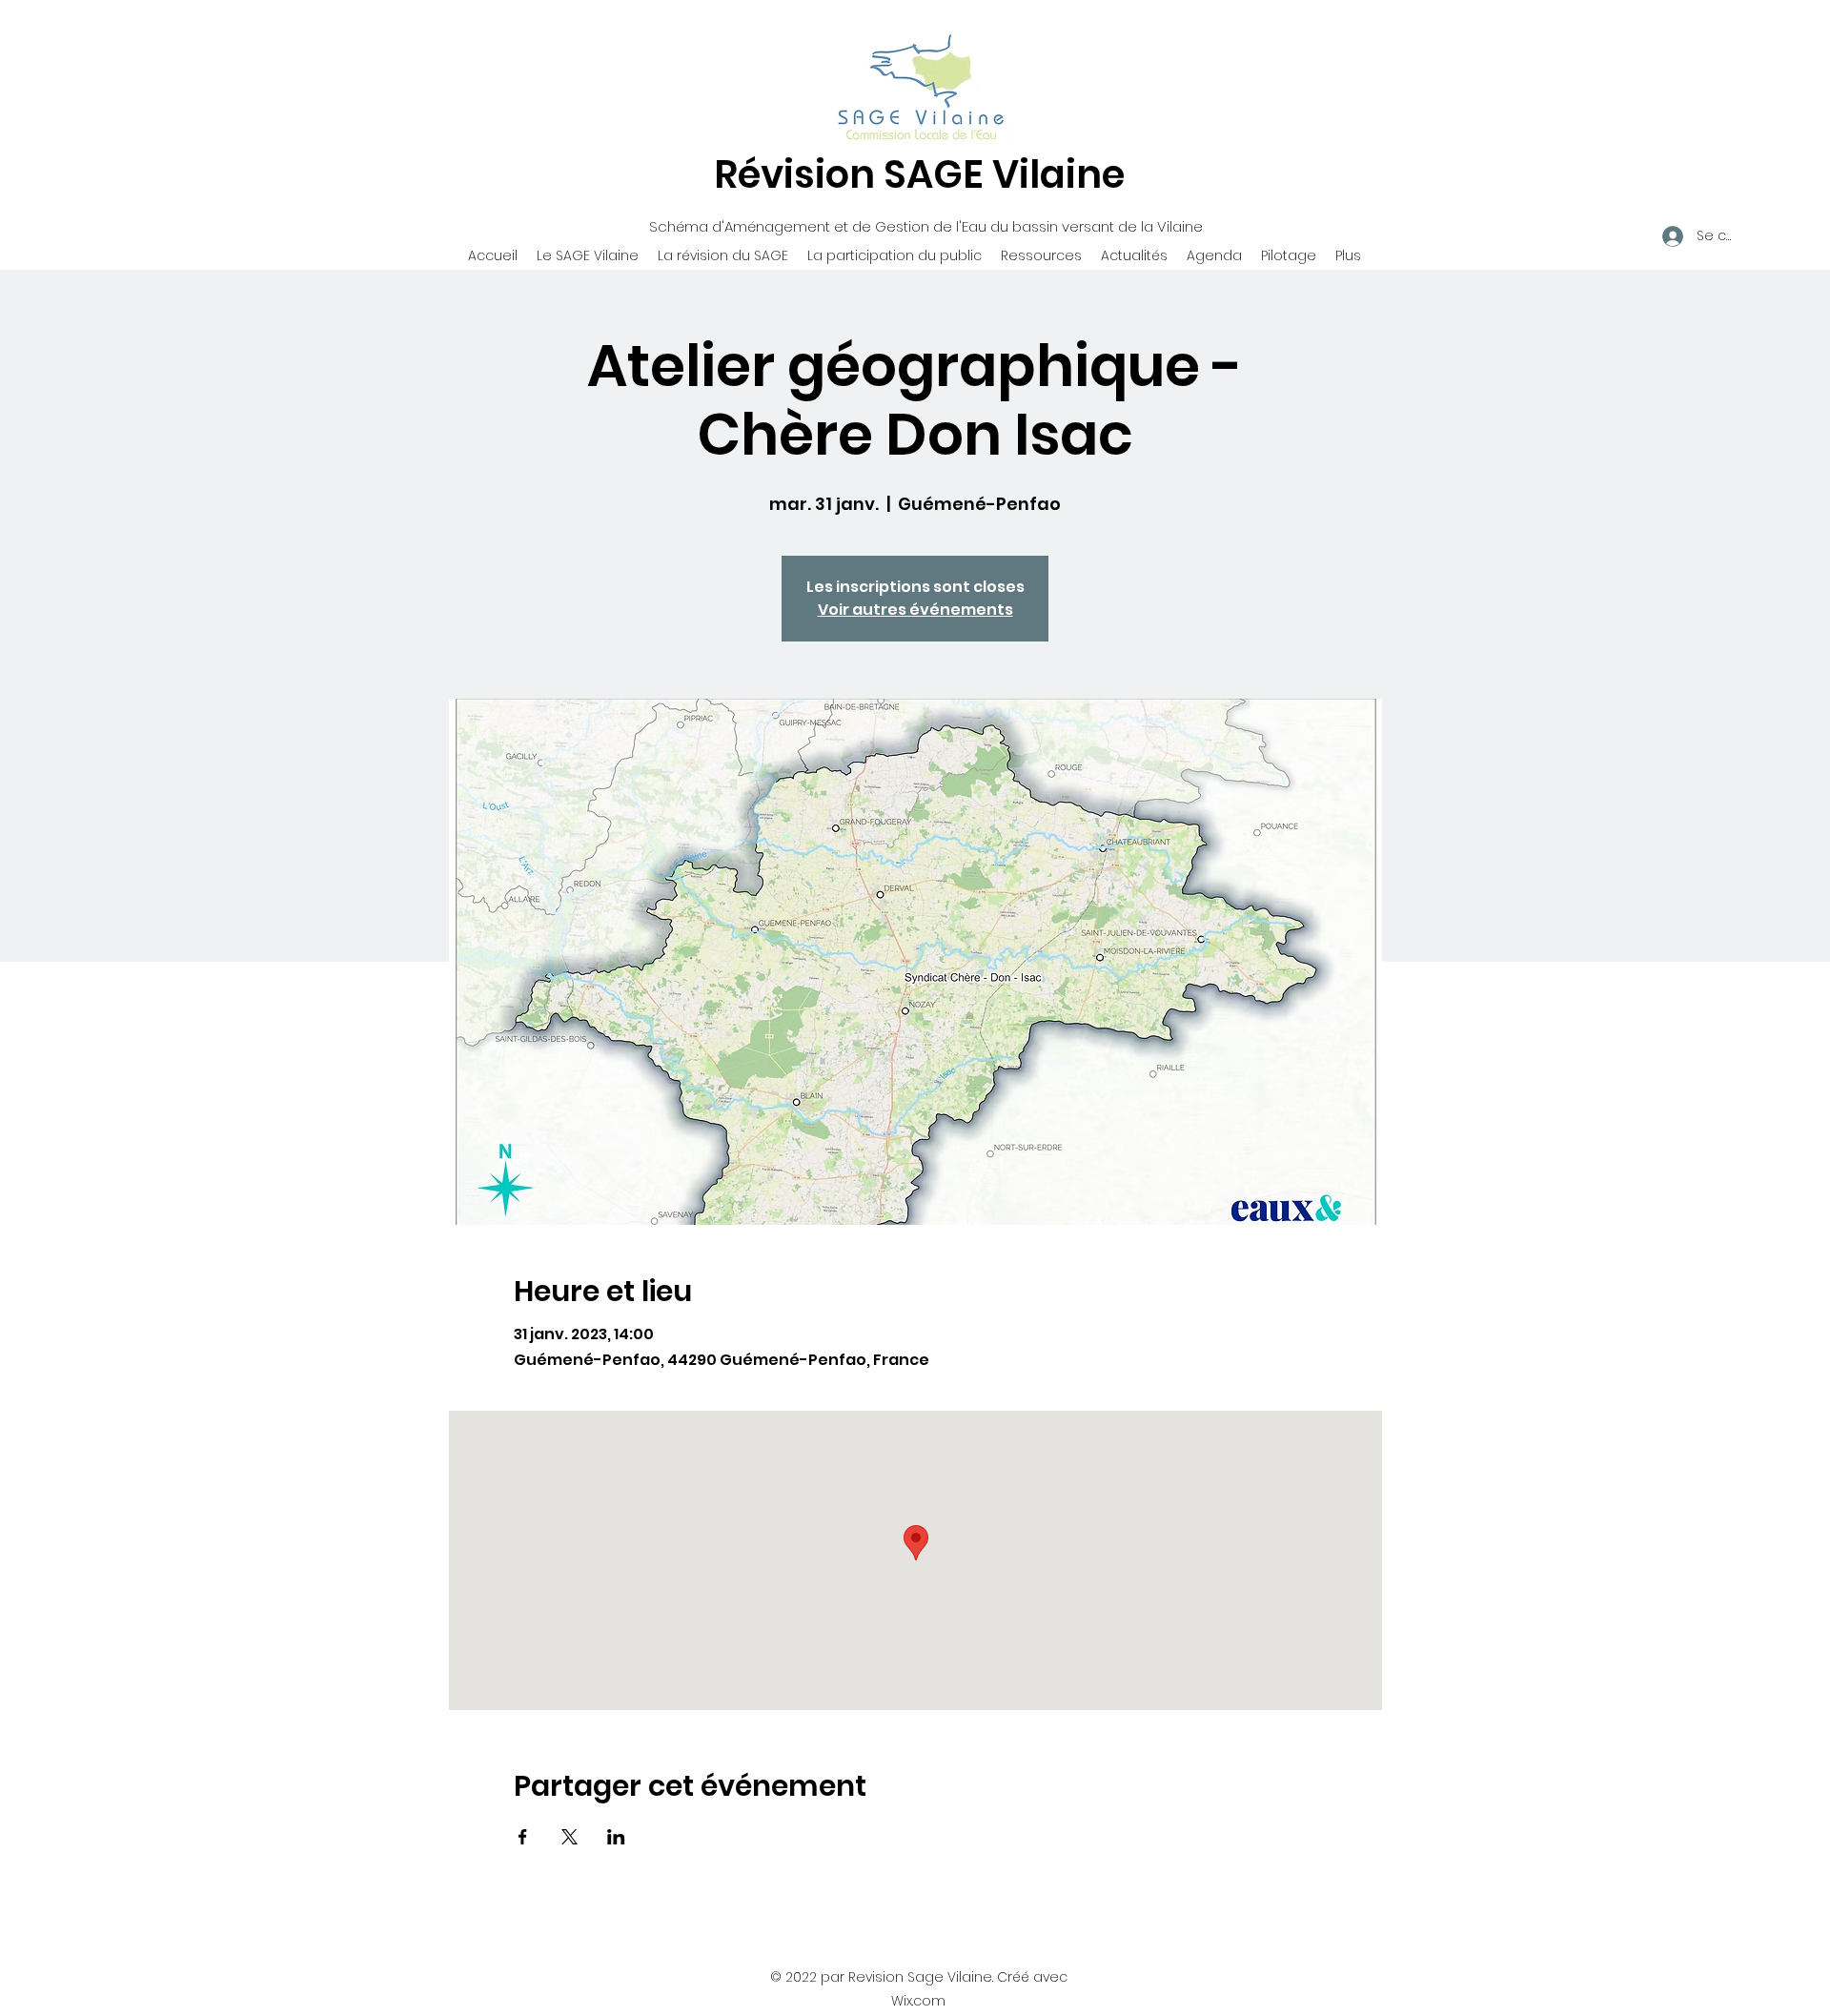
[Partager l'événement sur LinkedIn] (616, 1837)
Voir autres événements (915, 610)
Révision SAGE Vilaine (919, 174)
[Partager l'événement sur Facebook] (523, 1837)
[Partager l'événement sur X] (569, 1837)
